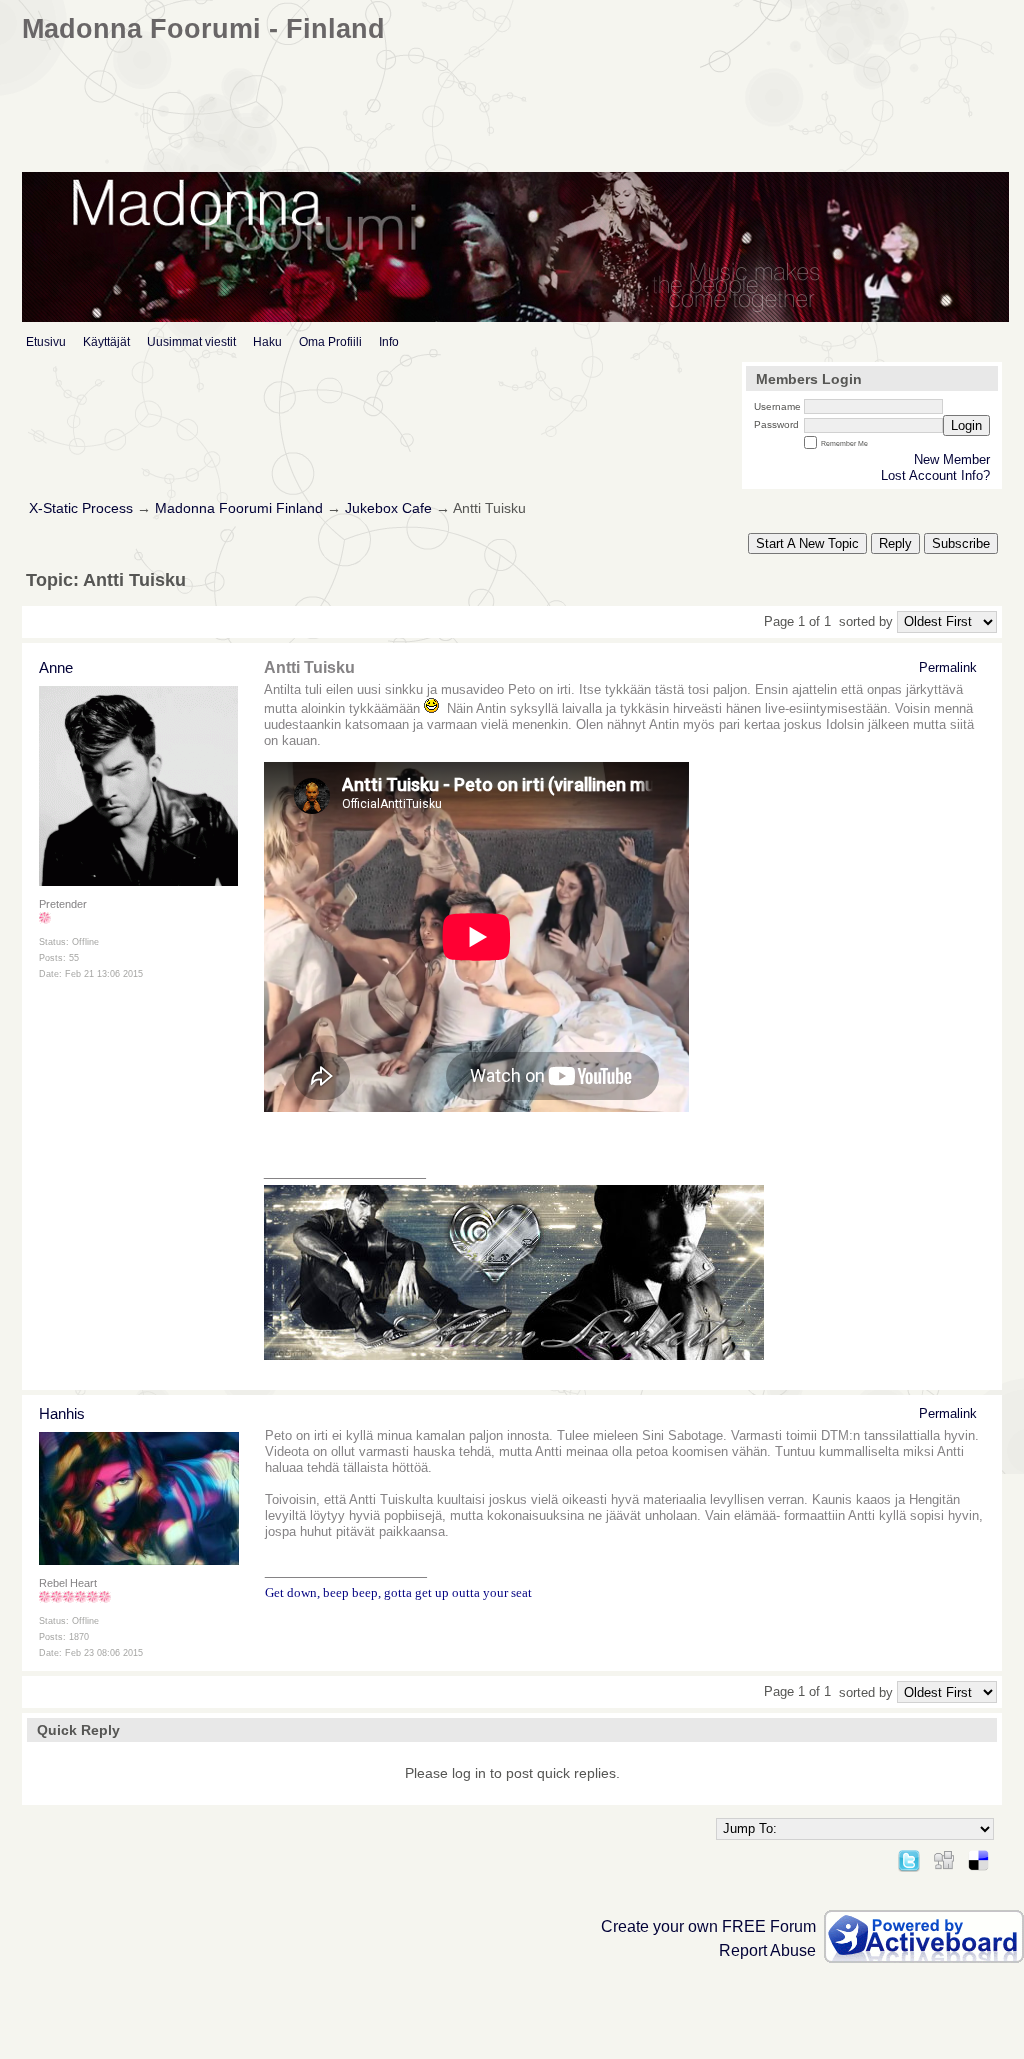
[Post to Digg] (944, 1857)
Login (966, 425)
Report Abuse (767, 1950)
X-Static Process (81, 508)
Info (389, 342)
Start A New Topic (807, 543)
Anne (56, 667)
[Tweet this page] (909, 1857)
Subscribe (961, 543)
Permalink (948, 667)
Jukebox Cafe (388, 508)
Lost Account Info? (935, 475)
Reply (895, 543)
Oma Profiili (330, 342)
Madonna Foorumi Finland (239, 508)
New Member (952, 459)
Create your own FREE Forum (708, 1926)
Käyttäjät (106, 342)
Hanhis (62, 1413)
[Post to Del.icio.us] (978, 1857)
